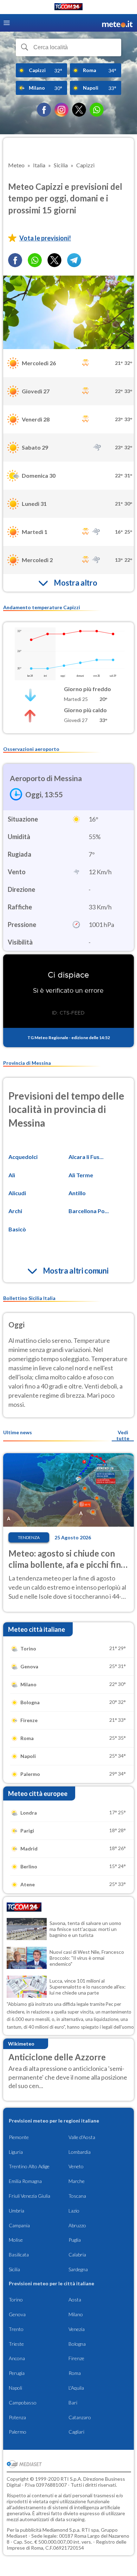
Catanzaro (80, 2417)
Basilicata (19, 2255)
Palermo (18, 2432)
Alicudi (17, 1193)
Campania (19, 2225)
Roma (75, 2373)
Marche (77, 2181)
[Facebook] (44, 110)
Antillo (77, 1193)
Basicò (17, 1229)
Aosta (75, 2300)
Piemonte (19, 2137)
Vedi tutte (123, 1435)
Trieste (16, 2344)
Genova (17, 2314)
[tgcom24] (68, 8)
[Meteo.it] (117, 23)
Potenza (17, 2417)
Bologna (77, 2344)
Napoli (15, 2388)
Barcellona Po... (89, 1211)
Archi (15, 1211)
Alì (12, 1175)
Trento (16, 2329)
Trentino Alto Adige (29, 2166)
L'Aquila (76, 2388)
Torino (16, 2300)
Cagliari (76, 2432)
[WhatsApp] (97, 110)
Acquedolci (23, 1157)
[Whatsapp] (35, 260)
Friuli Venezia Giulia (30, 2196)
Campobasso (23, 2403)
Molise (16, 2240)
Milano (76, 2314)
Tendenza (29, 1537)
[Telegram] (74, 260)
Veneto (76, 2166)
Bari (73, 2403)
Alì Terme (81, 1175)
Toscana (77, 2196)
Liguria (16, 2152)
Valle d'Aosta (82, 2137)
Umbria (17, 2211)
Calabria (77, 2255)
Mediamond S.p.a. (61, 2530)
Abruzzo (77, 2225)
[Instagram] (61, 110)
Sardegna (78, 2269)
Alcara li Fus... (86, 1157)
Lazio (74, 2211)
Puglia (75, 2240)
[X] (79, 110)
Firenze (76, 2358)
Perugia (17, 2373)
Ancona (17, 2358)
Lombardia (80, 2152)
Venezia (77, 2329)
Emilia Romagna (25, 2181)
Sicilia (14, 2269)
